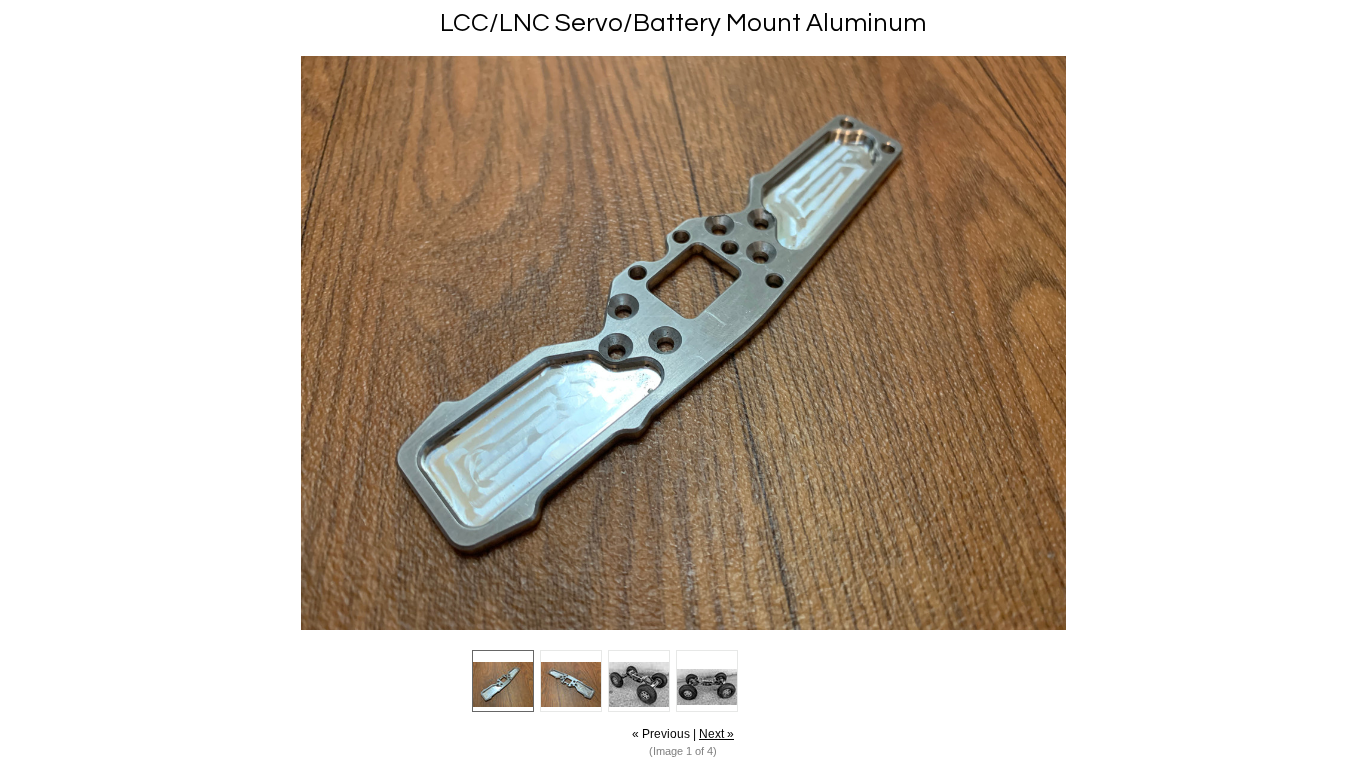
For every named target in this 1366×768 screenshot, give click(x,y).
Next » (716, 734)
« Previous (661, 734)
